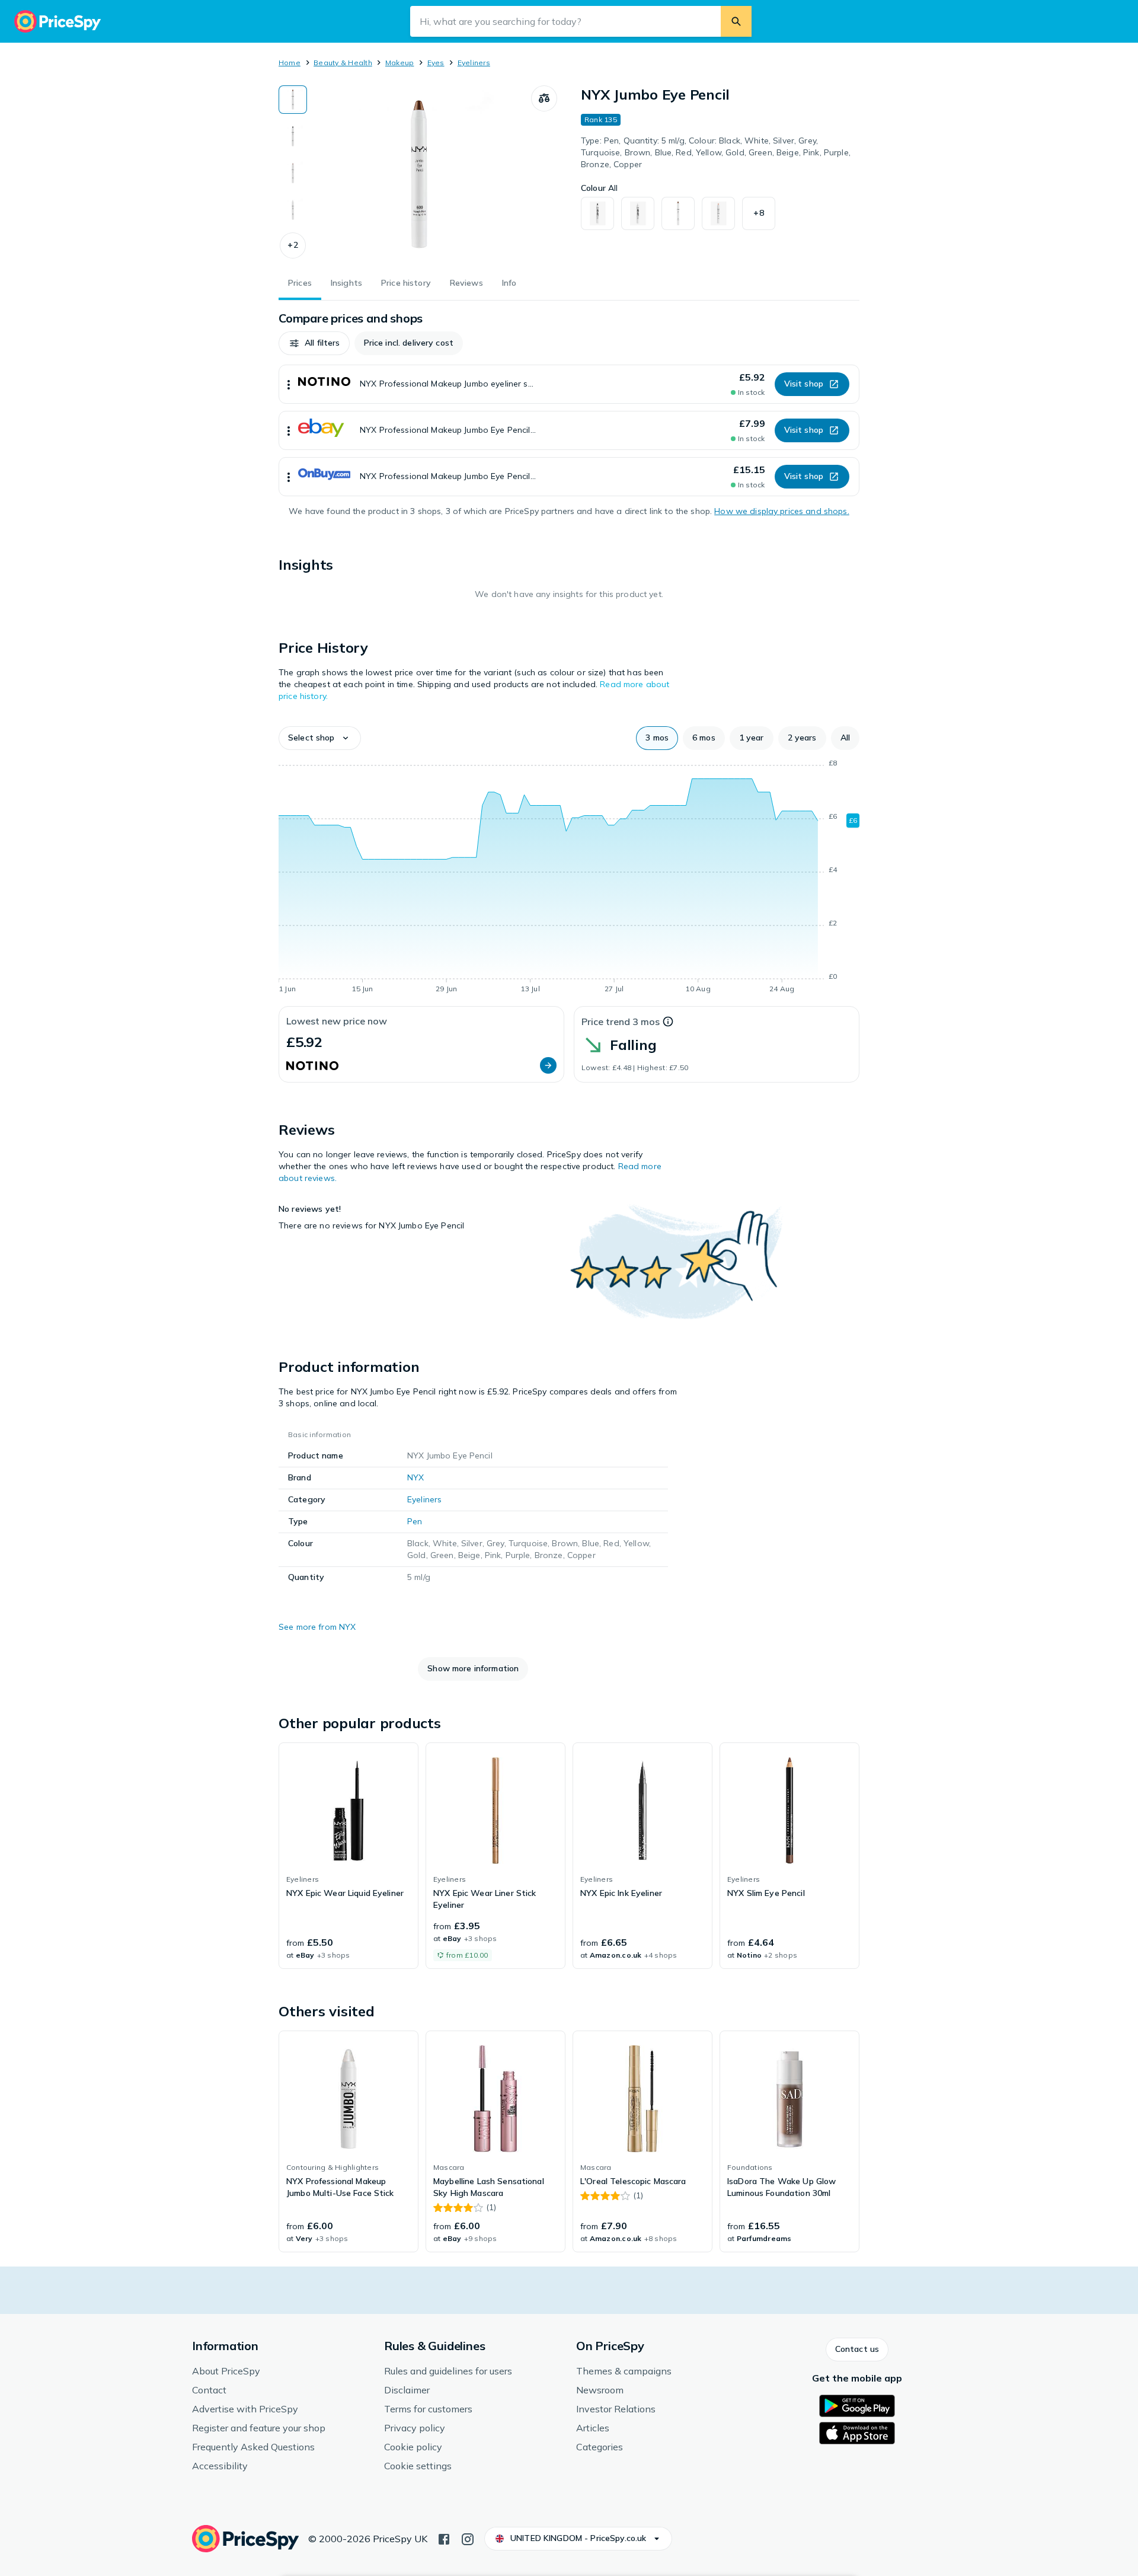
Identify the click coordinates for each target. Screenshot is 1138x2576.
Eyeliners (474, 63)
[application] (569, 878)
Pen (415, 1521)
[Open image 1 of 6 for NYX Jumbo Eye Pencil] (419, 174)
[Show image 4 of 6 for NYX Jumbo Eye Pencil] (293, 210)
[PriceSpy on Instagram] (468, 2538)
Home (290, 63)
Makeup (399, 63)
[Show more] (289, 384)
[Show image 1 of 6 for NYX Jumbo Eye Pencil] (293, 100)
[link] (349, 1856)
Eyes (436, 63)
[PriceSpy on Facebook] (444, 2538)
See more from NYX (317, 1627)
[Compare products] (544, 98)
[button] (293, 245)
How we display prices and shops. (781, 511)
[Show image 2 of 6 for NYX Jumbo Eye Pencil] (293, 136)
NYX (415, 1477)
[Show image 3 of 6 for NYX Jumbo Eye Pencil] (293, 173)
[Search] (736, 21)
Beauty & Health (343, 63)
